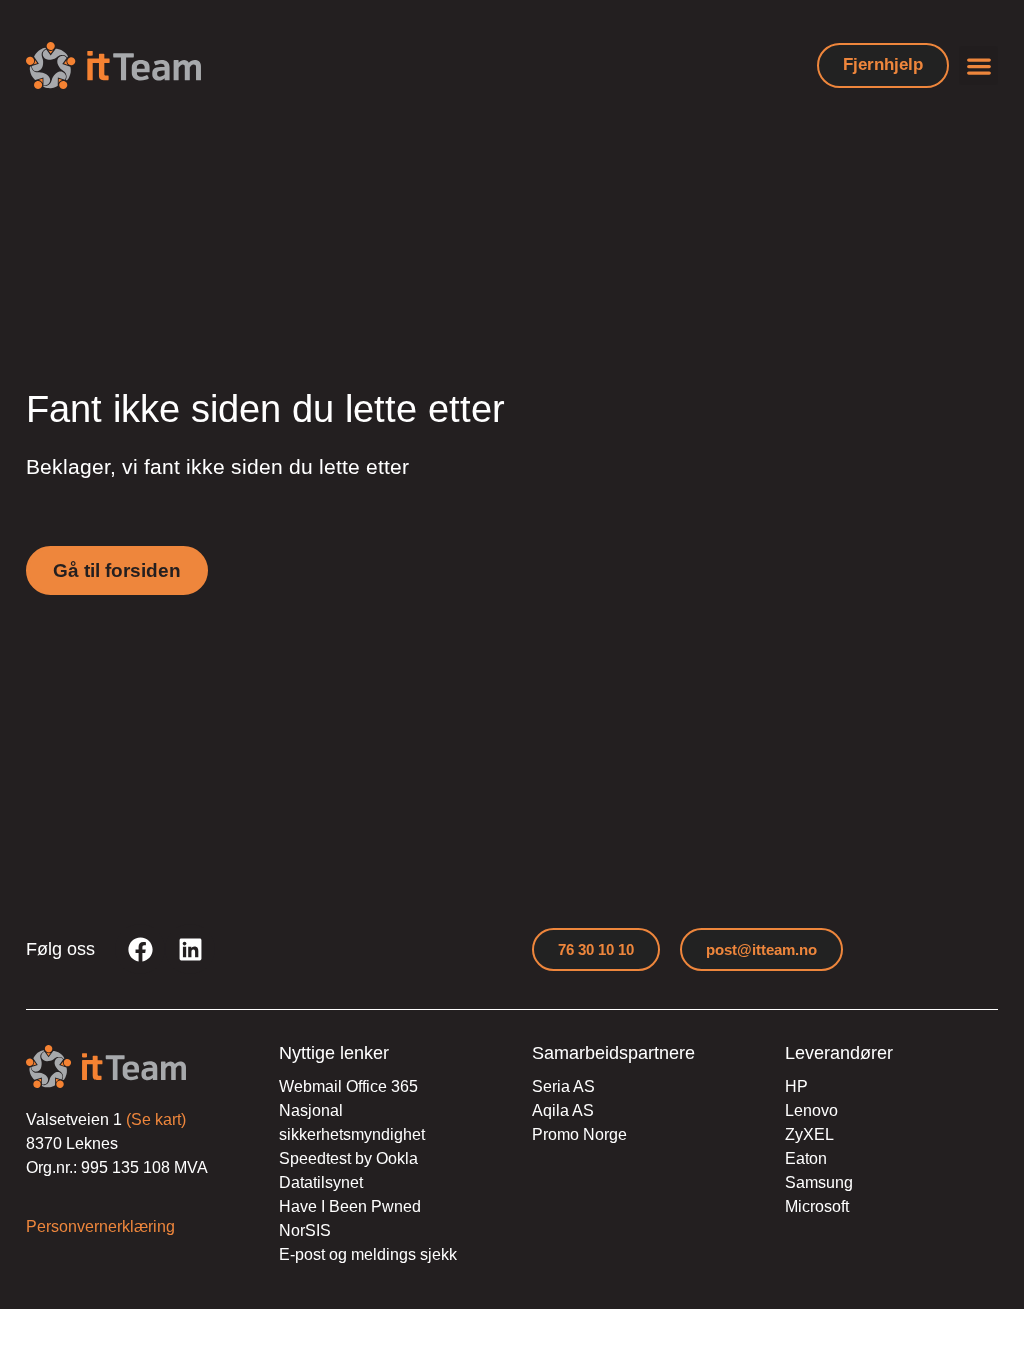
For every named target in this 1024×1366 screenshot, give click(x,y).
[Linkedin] (190, 949)
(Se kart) (156, 1119)
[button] (978, 65)
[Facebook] (140, 949)
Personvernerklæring (100, 1226)
